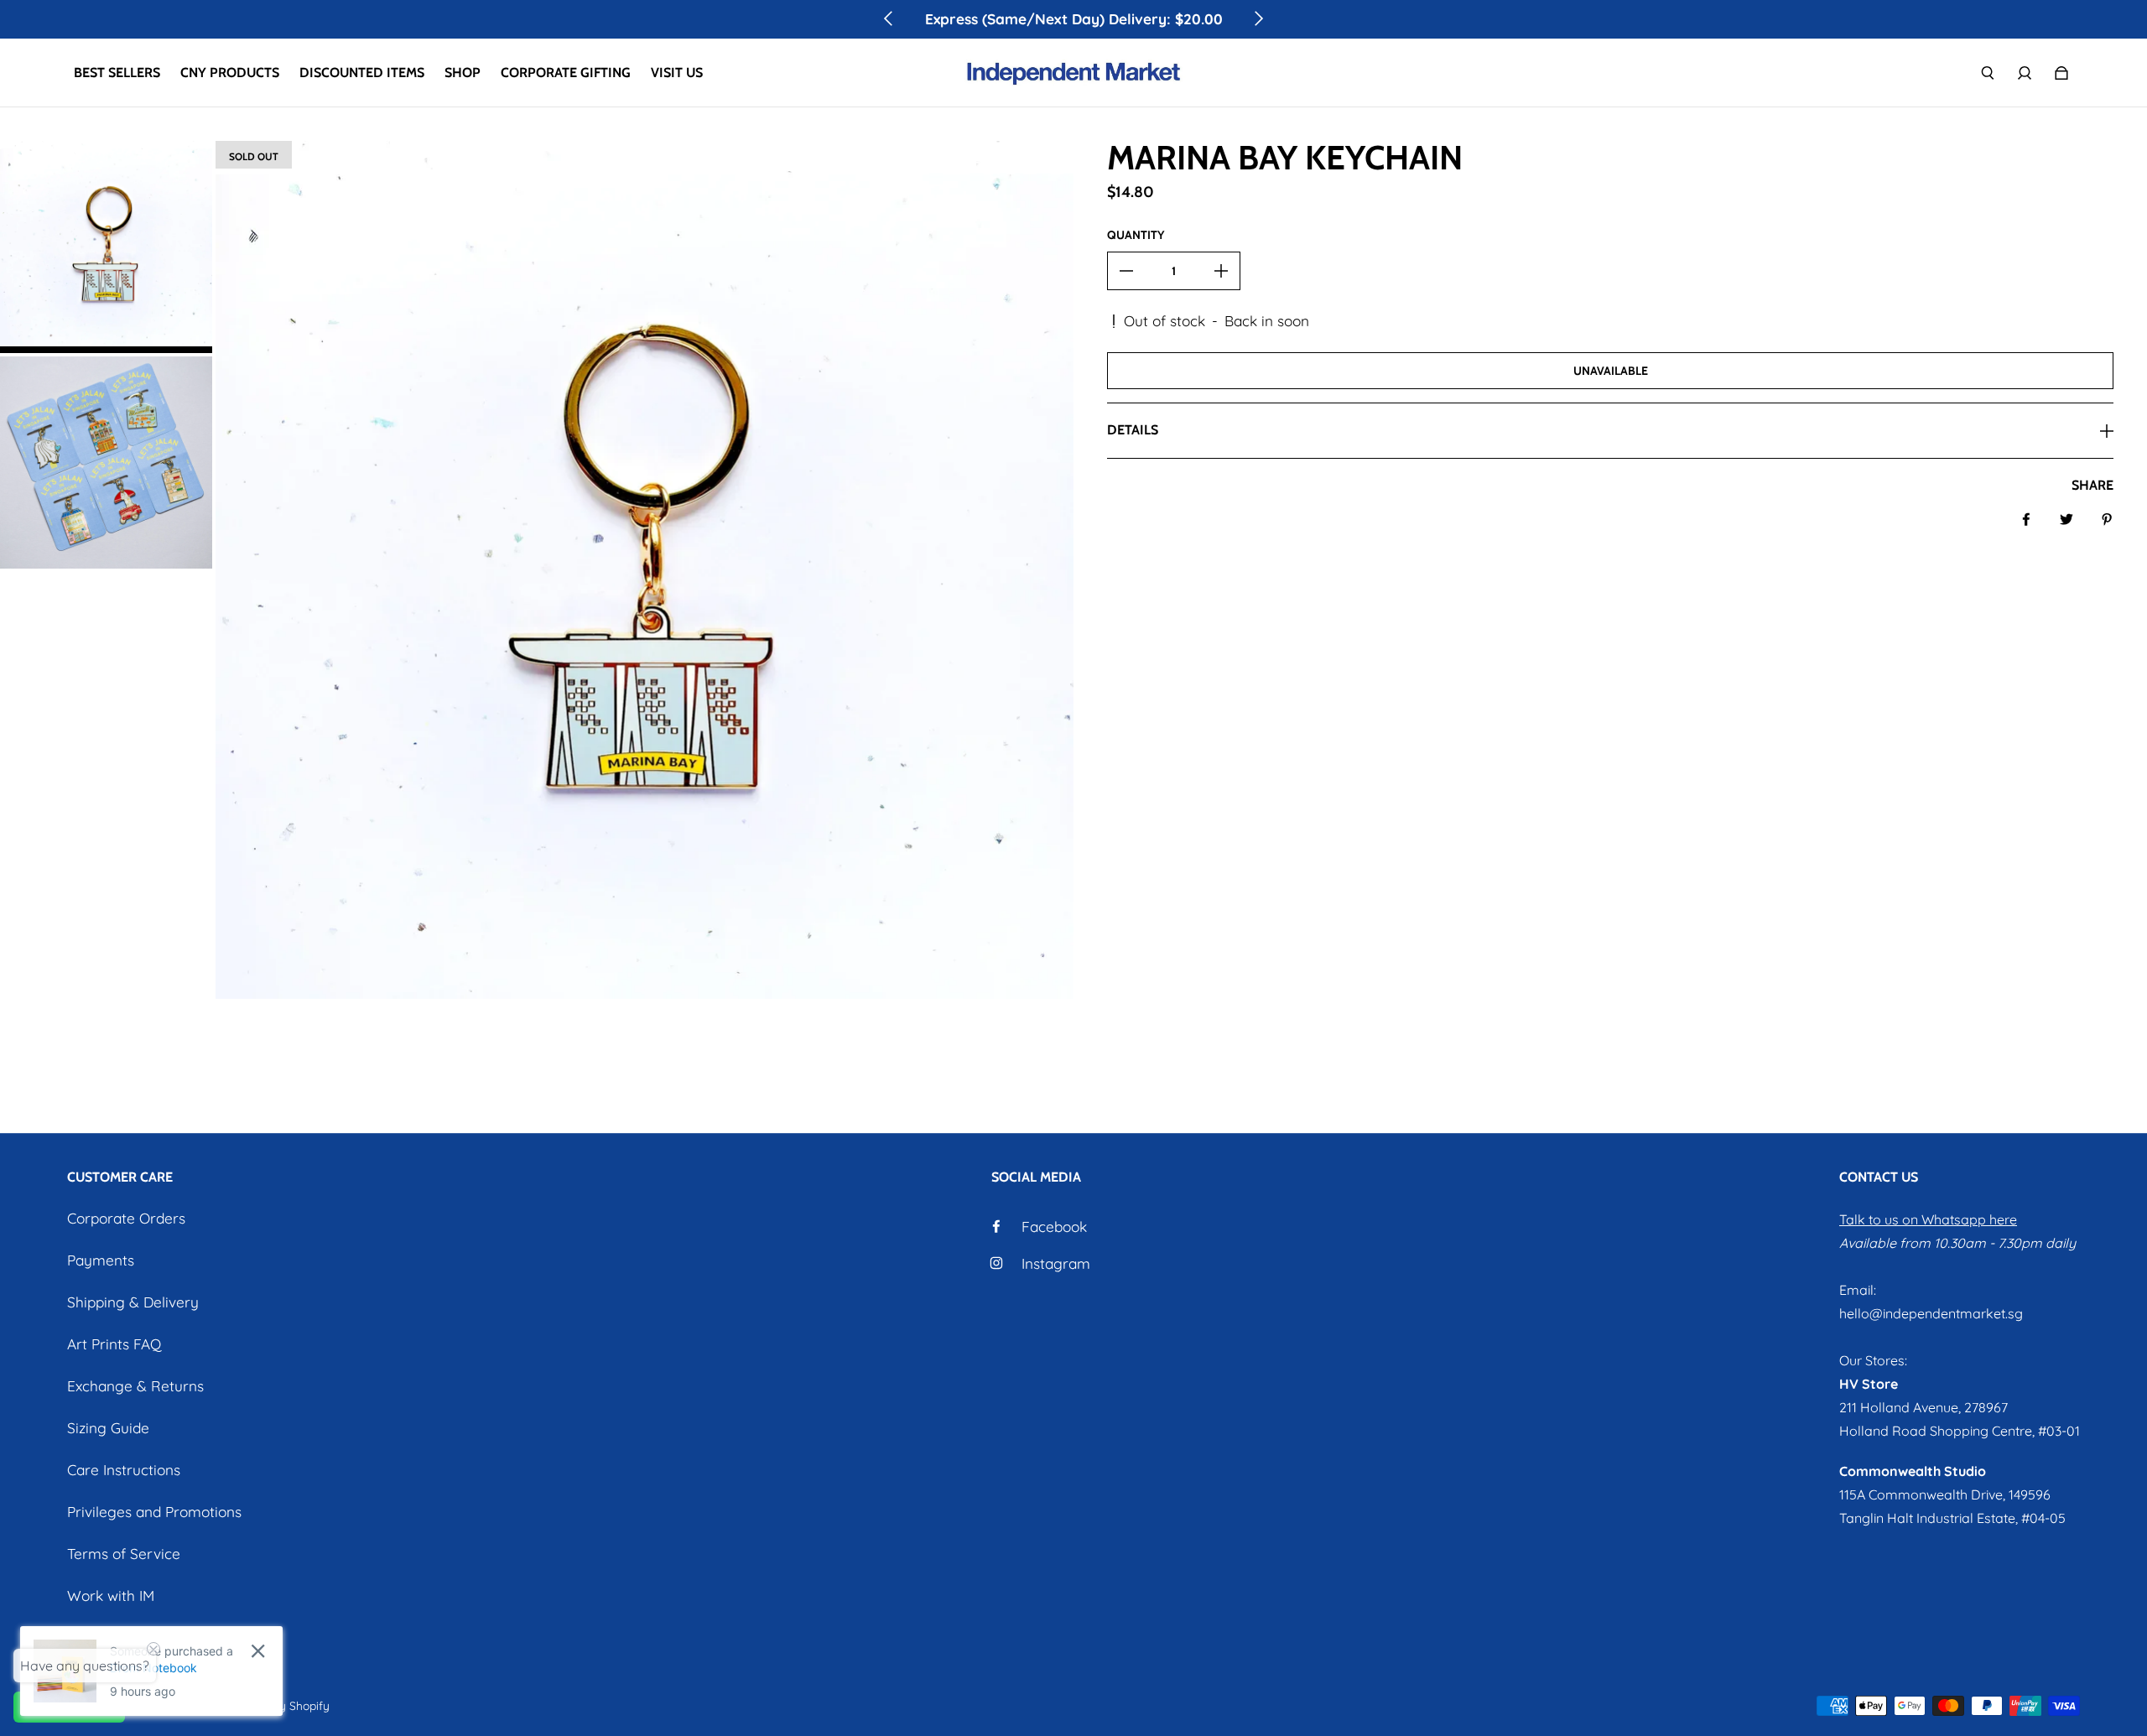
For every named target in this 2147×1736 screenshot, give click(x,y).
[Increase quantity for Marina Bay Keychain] (1221, 271)
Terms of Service (124, 1554)
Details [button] (1133, 430)
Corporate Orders (126, 1218)
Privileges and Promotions (154, 1512)
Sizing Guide (108, 1428)
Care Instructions (124, 1470)
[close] (258, 1651)
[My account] (2025, 73)
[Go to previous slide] (889, 18)
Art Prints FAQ (114, 1344)
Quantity (1136, 235)
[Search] (1988, 73)
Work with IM (111, 1596)
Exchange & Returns (135, 1386)
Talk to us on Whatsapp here (1928, 1219)
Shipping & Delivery (133, 1302)
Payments (101, 1260)
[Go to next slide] (1258, 18)
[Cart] (2061, 73)
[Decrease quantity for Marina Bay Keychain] (1126, 271)
